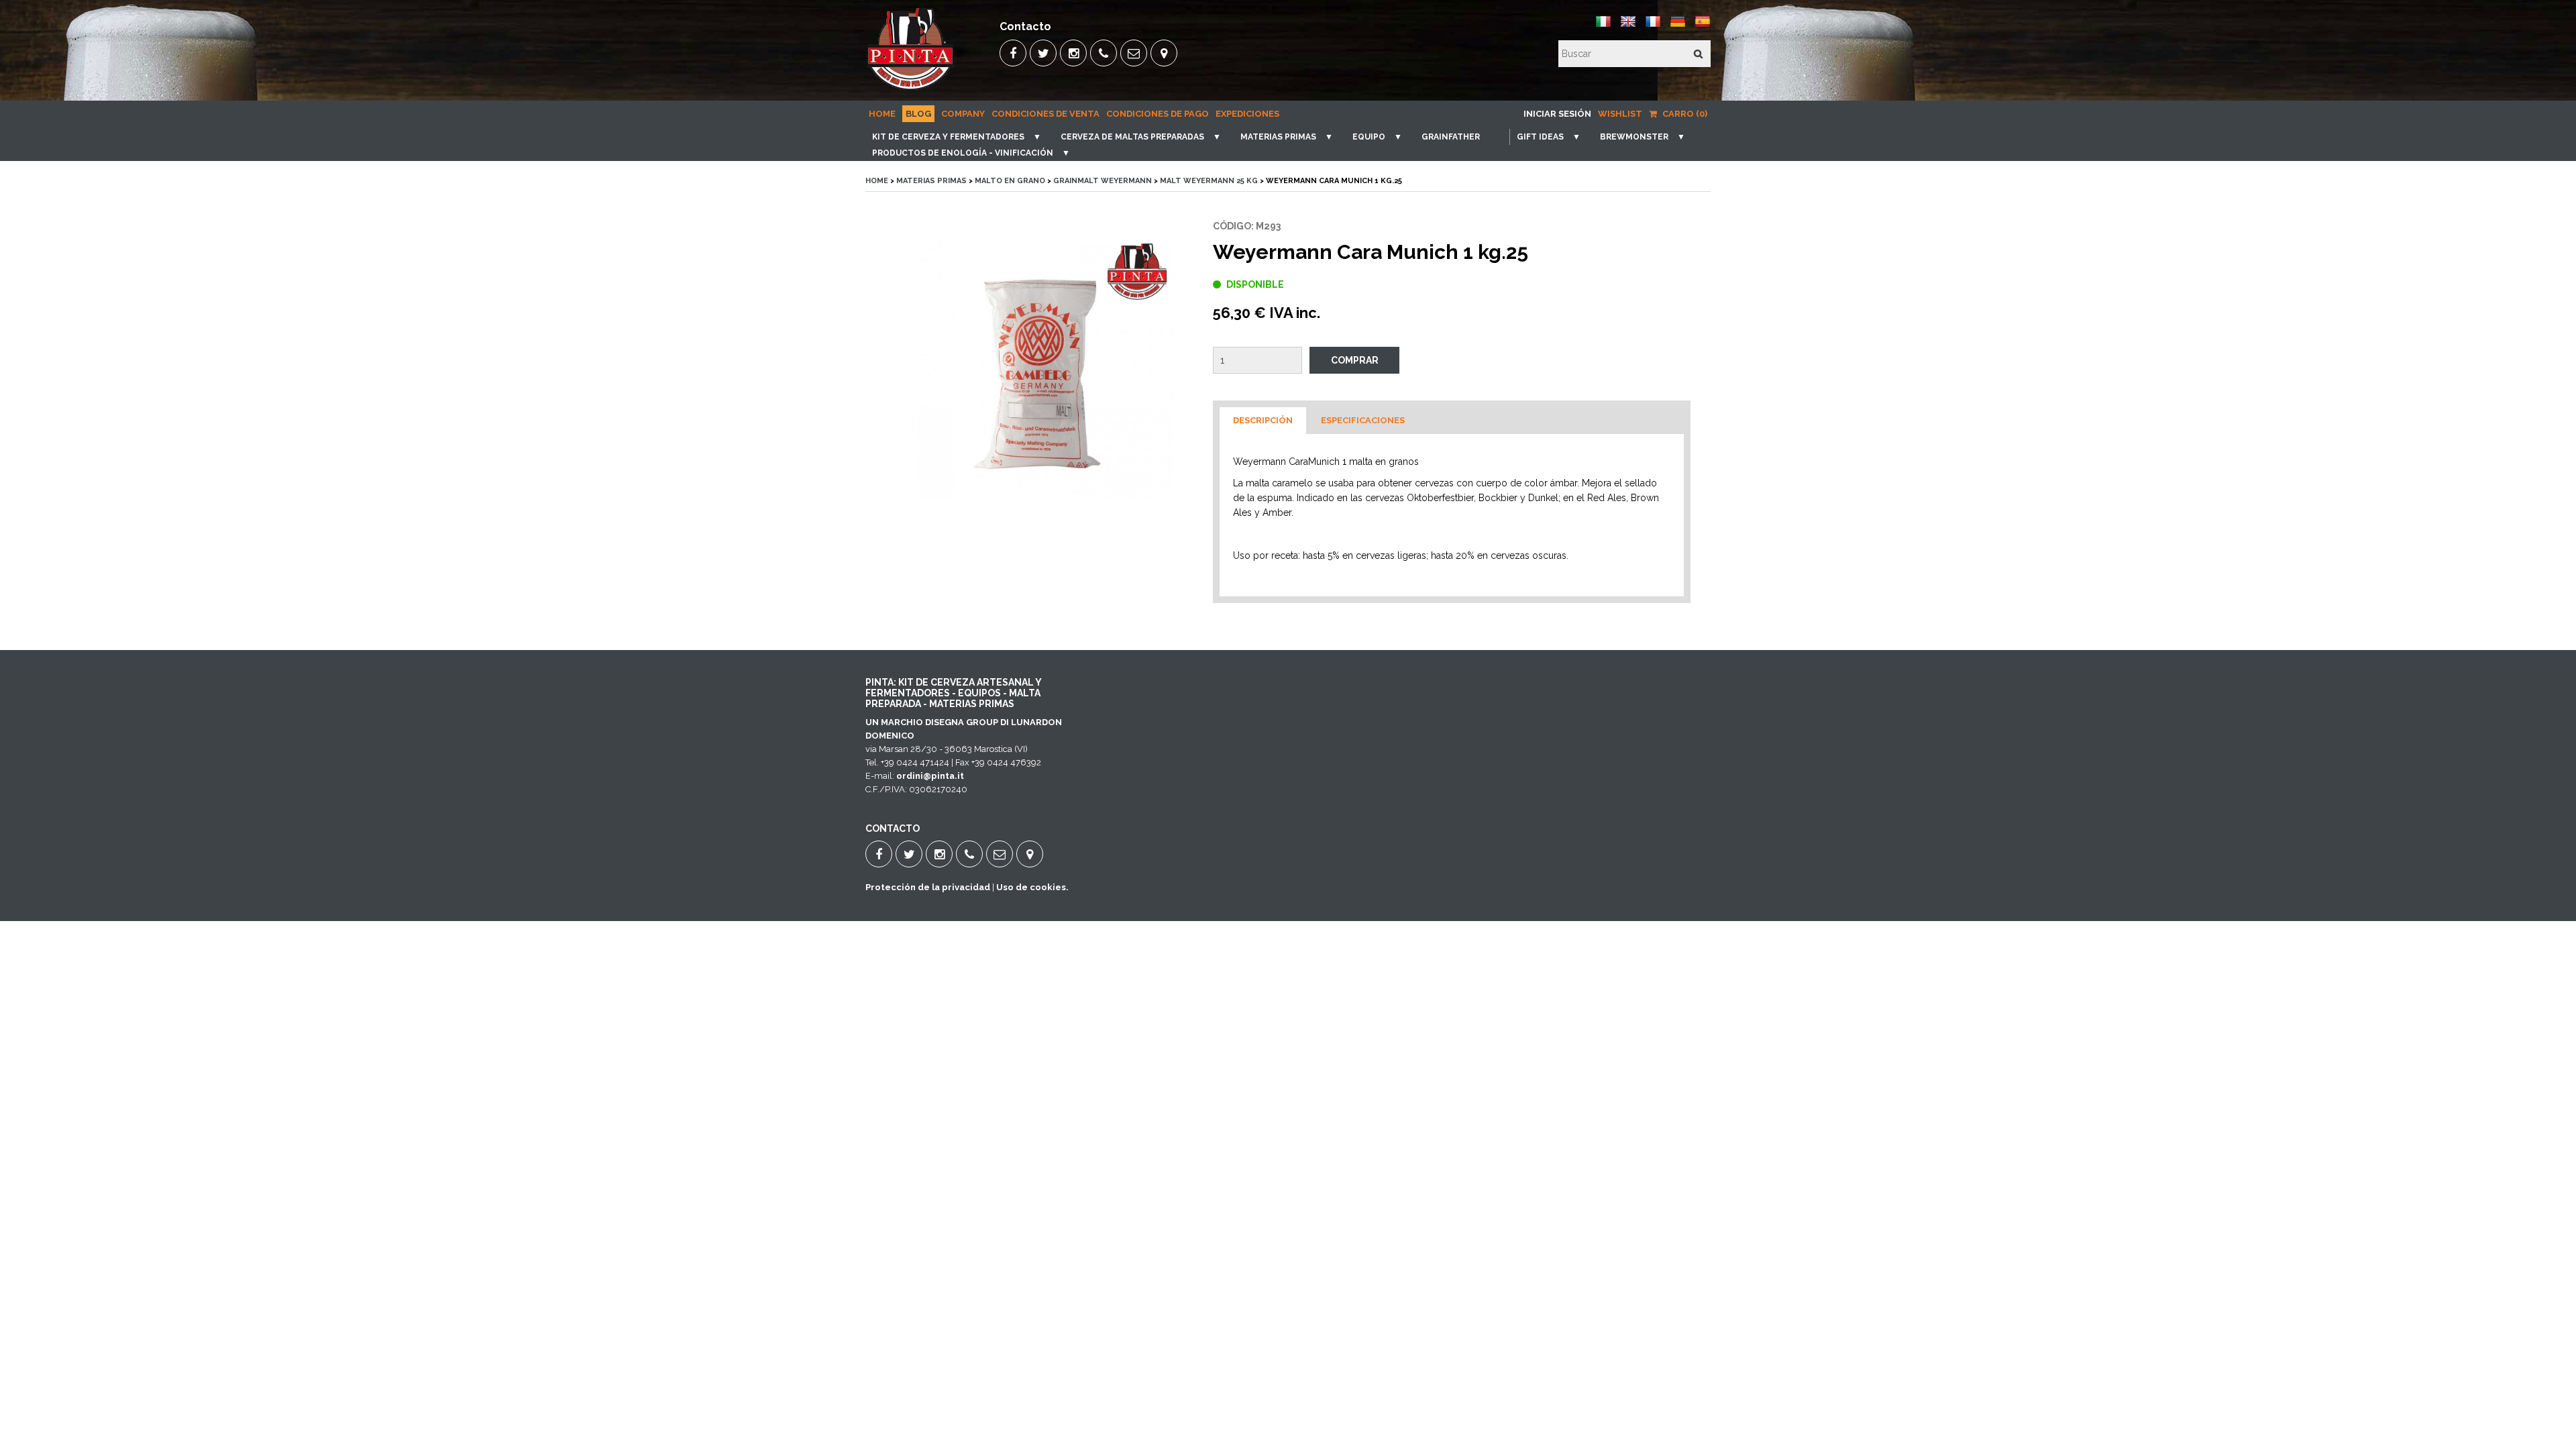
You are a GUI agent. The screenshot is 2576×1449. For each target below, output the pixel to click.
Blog (918, 114)
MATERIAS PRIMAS (1278, 137)
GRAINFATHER (1451, 137)
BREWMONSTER (1634, 137)
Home (882, 114)
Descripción (1263, 420)
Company (963, 114)
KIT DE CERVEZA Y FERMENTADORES (948, 137)
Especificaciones (1363, 420)
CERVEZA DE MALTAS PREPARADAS (1132, 137)
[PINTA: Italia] (1603, 26)
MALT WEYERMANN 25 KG (1209, 181)
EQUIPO (1369, 137)
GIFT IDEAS (1540, 137)
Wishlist (1620, 114)
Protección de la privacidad (928, 887)
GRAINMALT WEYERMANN (1103, 181)
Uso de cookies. (1032, 887)
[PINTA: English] (1628, 26)
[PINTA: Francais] (1653, 26)
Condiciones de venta (1045, 114)
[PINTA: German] (1678, 26)
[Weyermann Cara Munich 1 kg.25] (1042, 369)
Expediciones (1247, 114)
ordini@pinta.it (930, 776)
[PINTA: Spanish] (1703, 26)
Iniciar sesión (1557, 114)
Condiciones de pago (1158, 114)
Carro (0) (1684, 114)
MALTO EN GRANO (1010, 181)
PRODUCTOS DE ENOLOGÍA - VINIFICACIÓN (963, 153)
